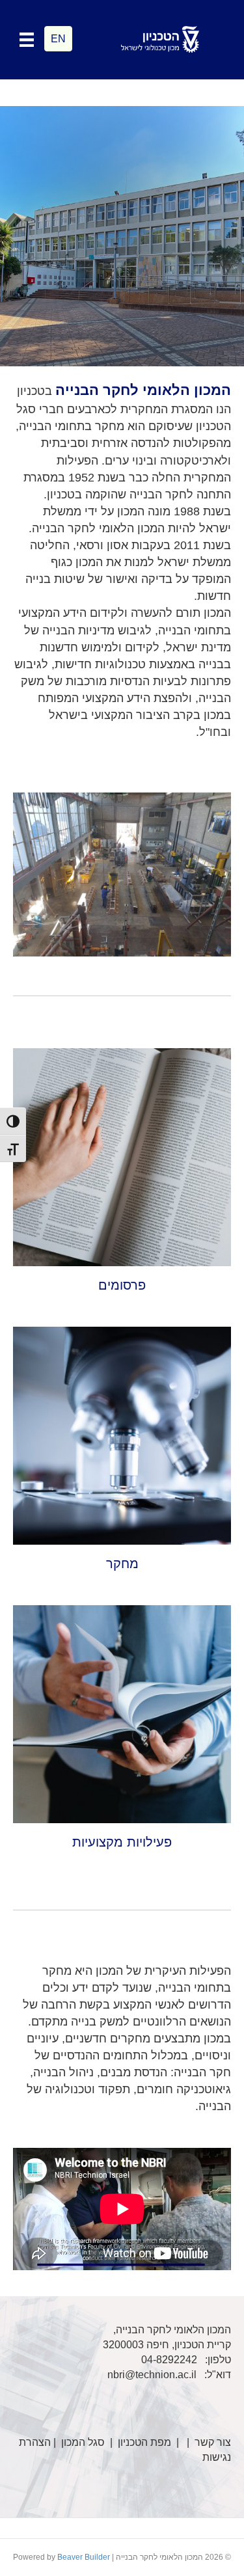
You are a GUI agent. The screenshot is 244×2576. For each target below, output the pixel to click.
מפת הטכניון (144, 2442)
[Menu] (27, 40)
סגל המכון (83, 2442)
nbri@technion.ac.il (152, 2375)
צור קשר (213, 2442)
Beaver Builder (84, 2557)
